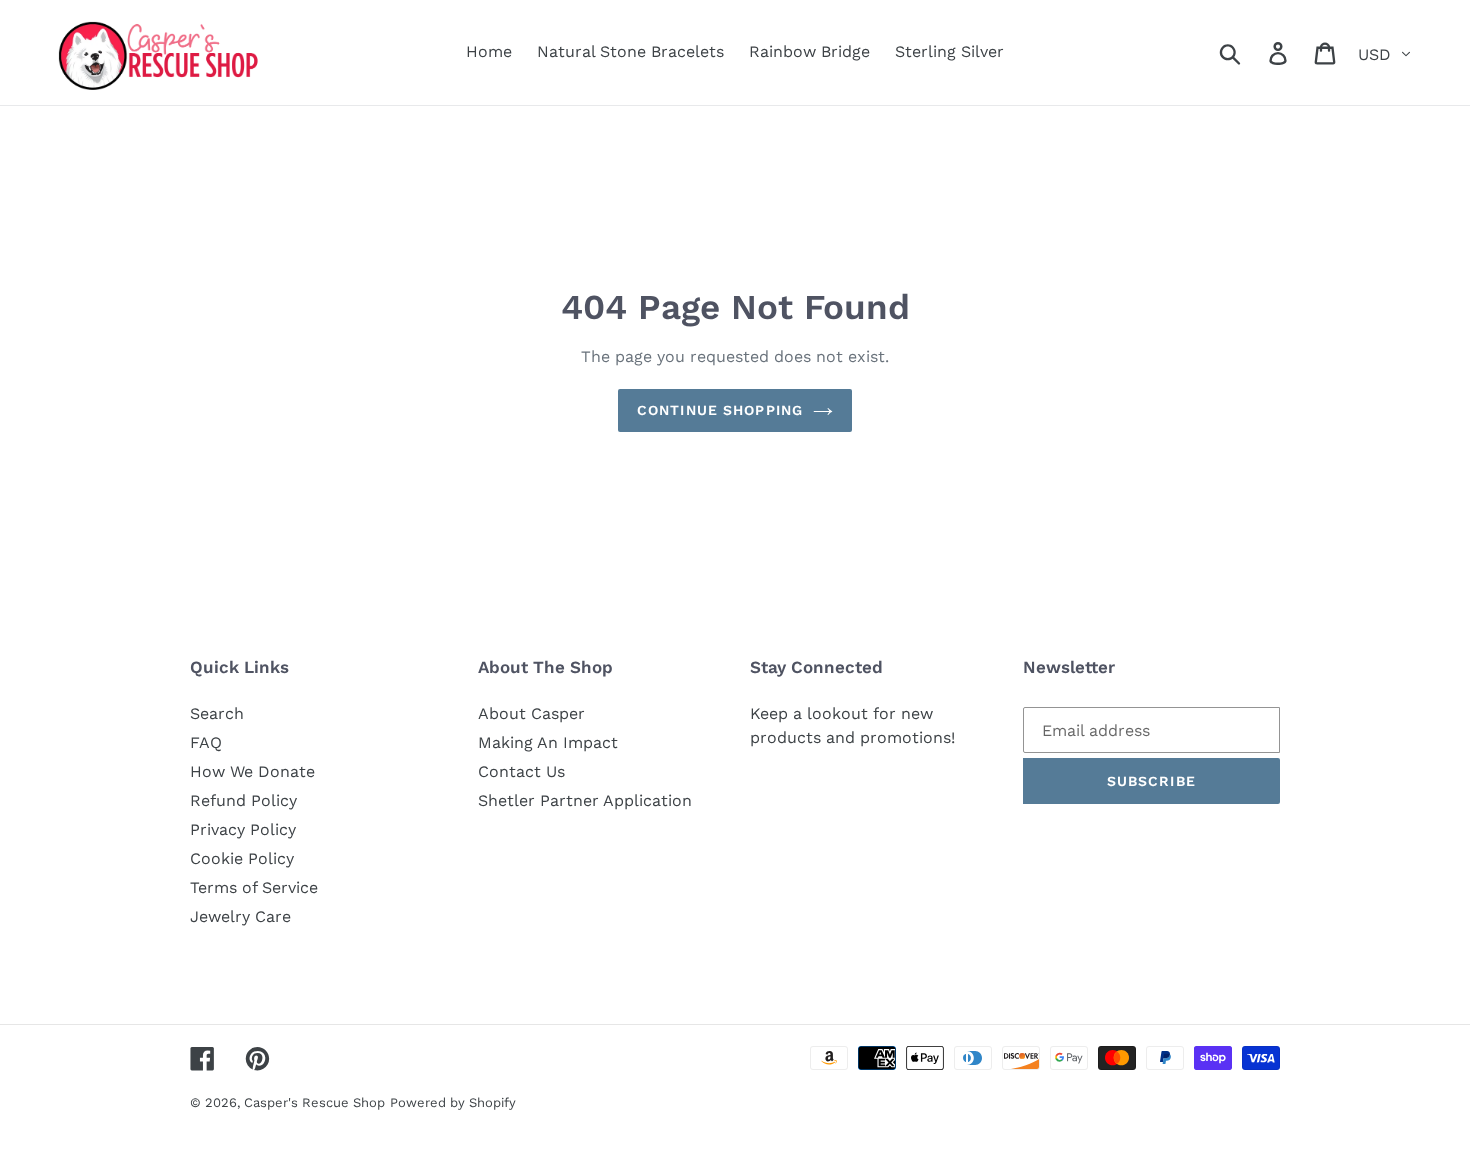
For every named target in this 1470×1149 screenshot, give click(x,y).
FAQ (206, 742)
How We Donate (252, 771)
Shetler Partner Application (585, 800)
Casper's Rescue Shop (314, 1102)
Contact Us (521, 771)
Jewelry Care (240, 916)
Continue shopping (720, 410)
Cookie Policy (242, 858)
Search (217, 713)
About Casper (531, 713)
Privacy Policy (243, 829)
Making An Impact (548, 742)
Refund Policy (243, 800)
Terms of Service (254, 887)
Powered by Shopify (453, 1102)
